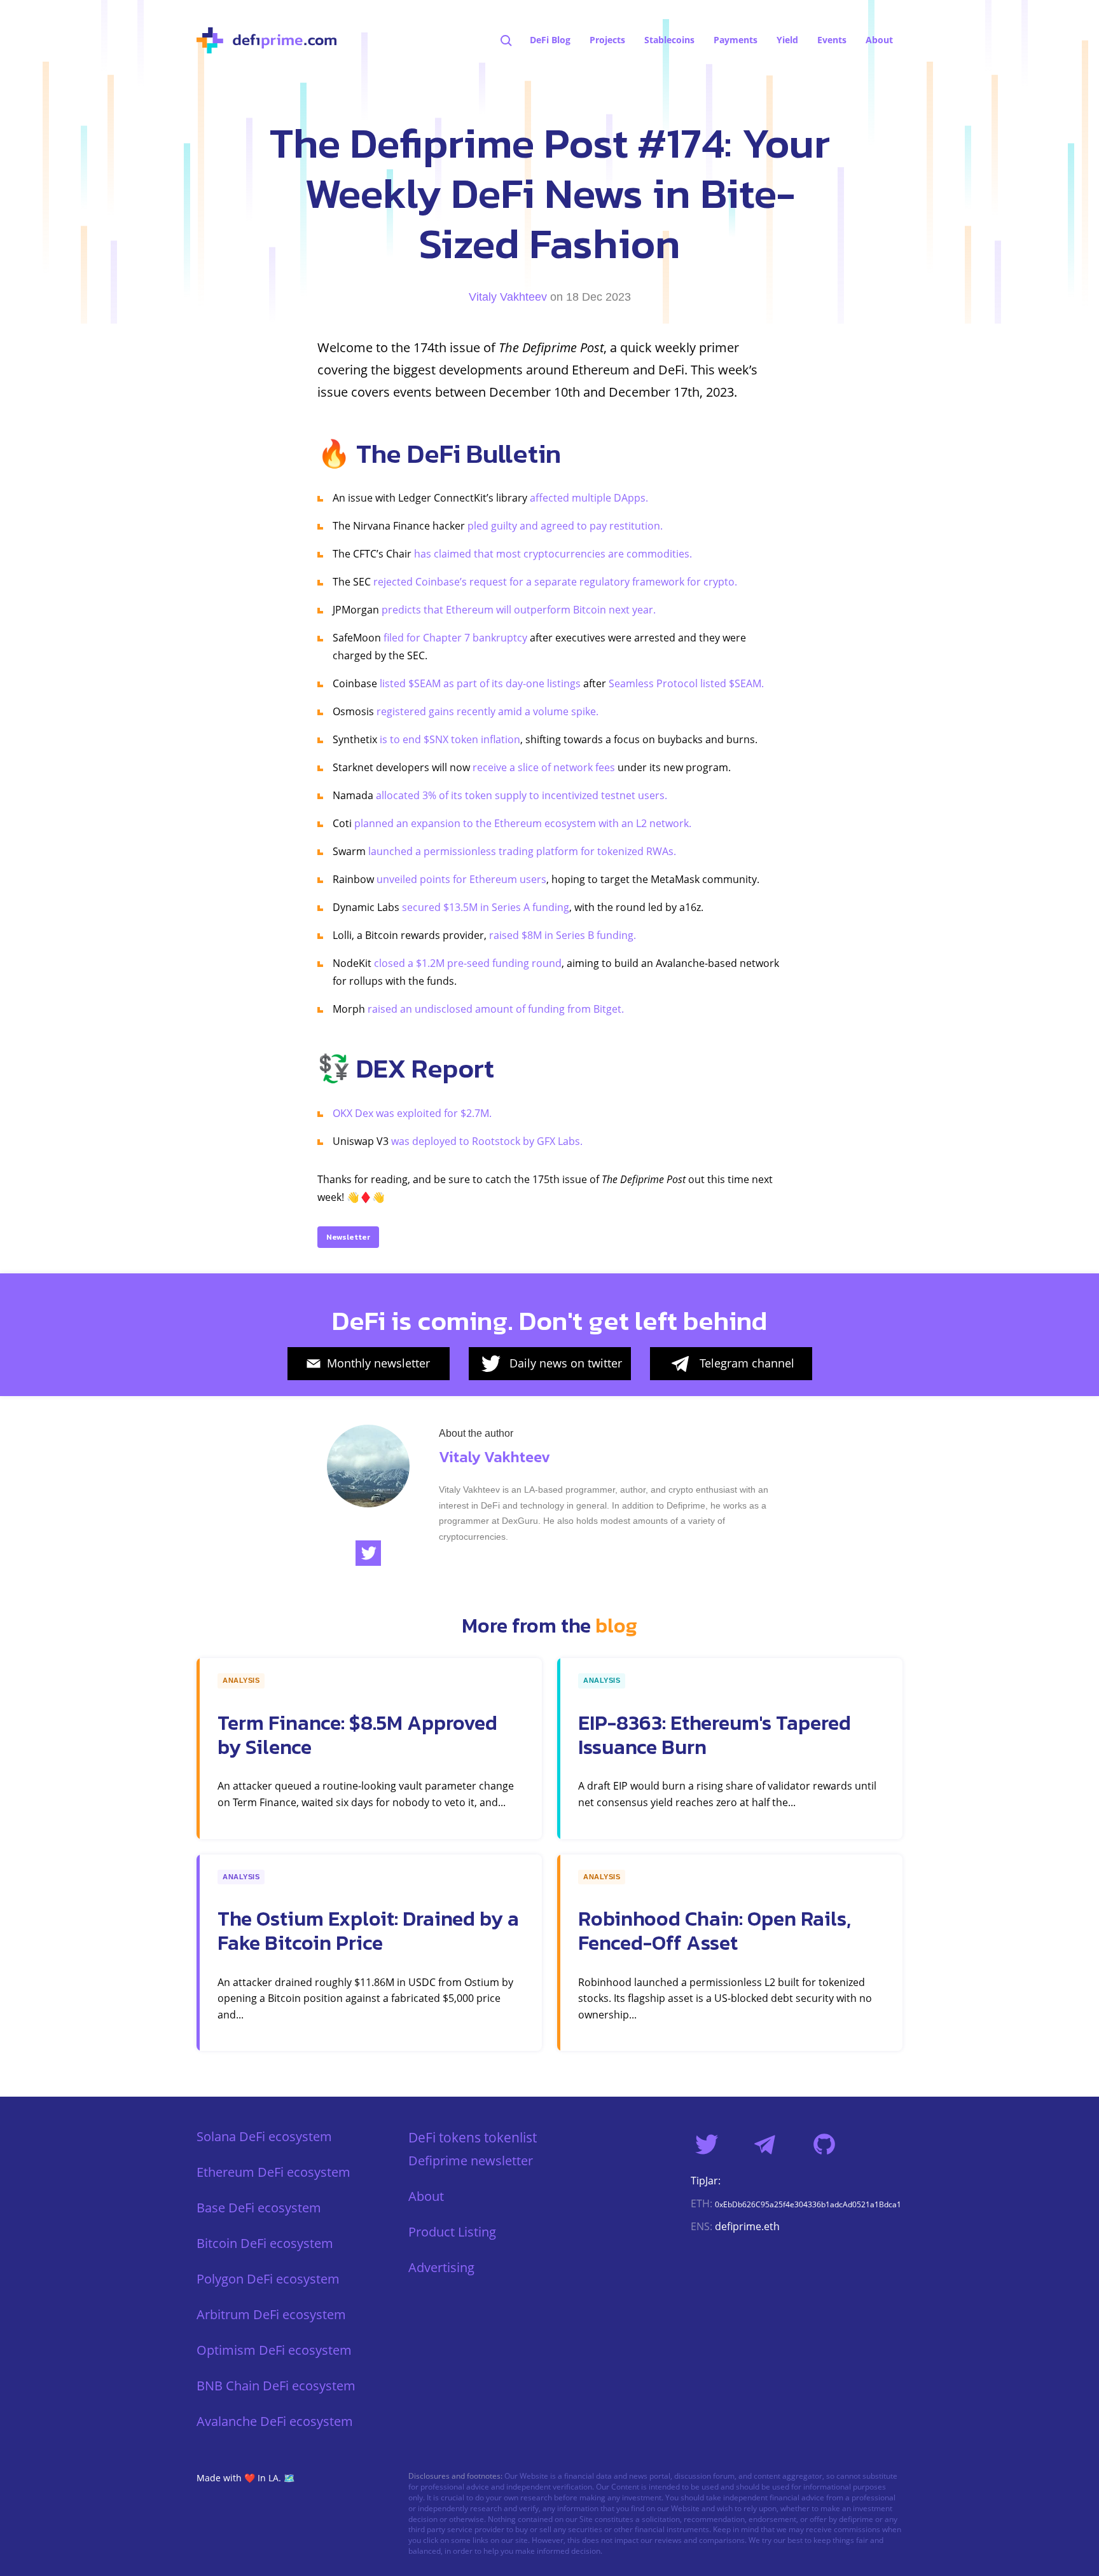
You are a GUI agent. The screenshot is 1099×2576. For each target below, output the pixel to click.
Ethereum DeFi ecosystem (273, 2172)
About (426, 2196)
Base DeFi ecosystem (259, 2208)
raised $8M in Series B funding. (563, 935)
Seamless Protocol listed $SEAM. (686, 683)
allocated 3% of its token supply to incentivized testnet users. (522, 795)
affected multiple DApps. (589, 498)
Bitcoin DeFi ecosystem (265, 2243)
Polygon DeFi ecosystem (268, 2279)
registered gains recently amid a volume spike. (487, 711)
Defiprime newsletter (471, 2161)
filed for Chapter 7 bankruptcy (455, 638)
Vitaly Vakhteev (508, 297)
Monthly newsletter (378, 1363)
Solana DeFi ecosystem (264, 2136)
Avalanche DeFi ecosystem (275, 2421)
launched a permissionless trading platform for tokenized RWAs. (522, 851)
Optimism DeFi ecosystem (274, 2350)
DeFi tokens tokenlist (473, 2137)
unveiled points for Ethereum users (461, 879)
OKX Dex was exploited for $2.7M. (412, 1113)
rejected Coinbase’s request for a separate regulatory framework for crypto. (555, 582)
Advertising (441, 2267)
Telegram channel (747, 1363)
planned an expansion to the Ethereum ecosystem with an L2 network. (523, 823)
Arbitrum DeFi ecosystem (271, 2314)
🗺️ (289, 2478)
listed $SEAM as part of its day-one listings (480, 683)
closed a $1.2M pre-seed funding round (468, 963)
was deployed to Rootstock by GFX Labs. (487, 1141)
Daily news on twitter (566, 1363)
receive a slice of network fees (544, 767)
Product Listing (452, 2232)
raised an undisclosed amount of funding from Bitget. (496, 1009)
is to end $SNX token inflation (450, 739)
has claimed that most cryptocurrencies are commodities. (553, 554)
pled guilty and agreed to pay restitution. (565, 526)
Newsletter (348, 1237)
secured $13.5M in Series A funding (486, 907)
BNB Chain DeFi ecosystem (276, 2386)
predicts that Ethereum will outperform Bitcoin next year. (519, 610)
